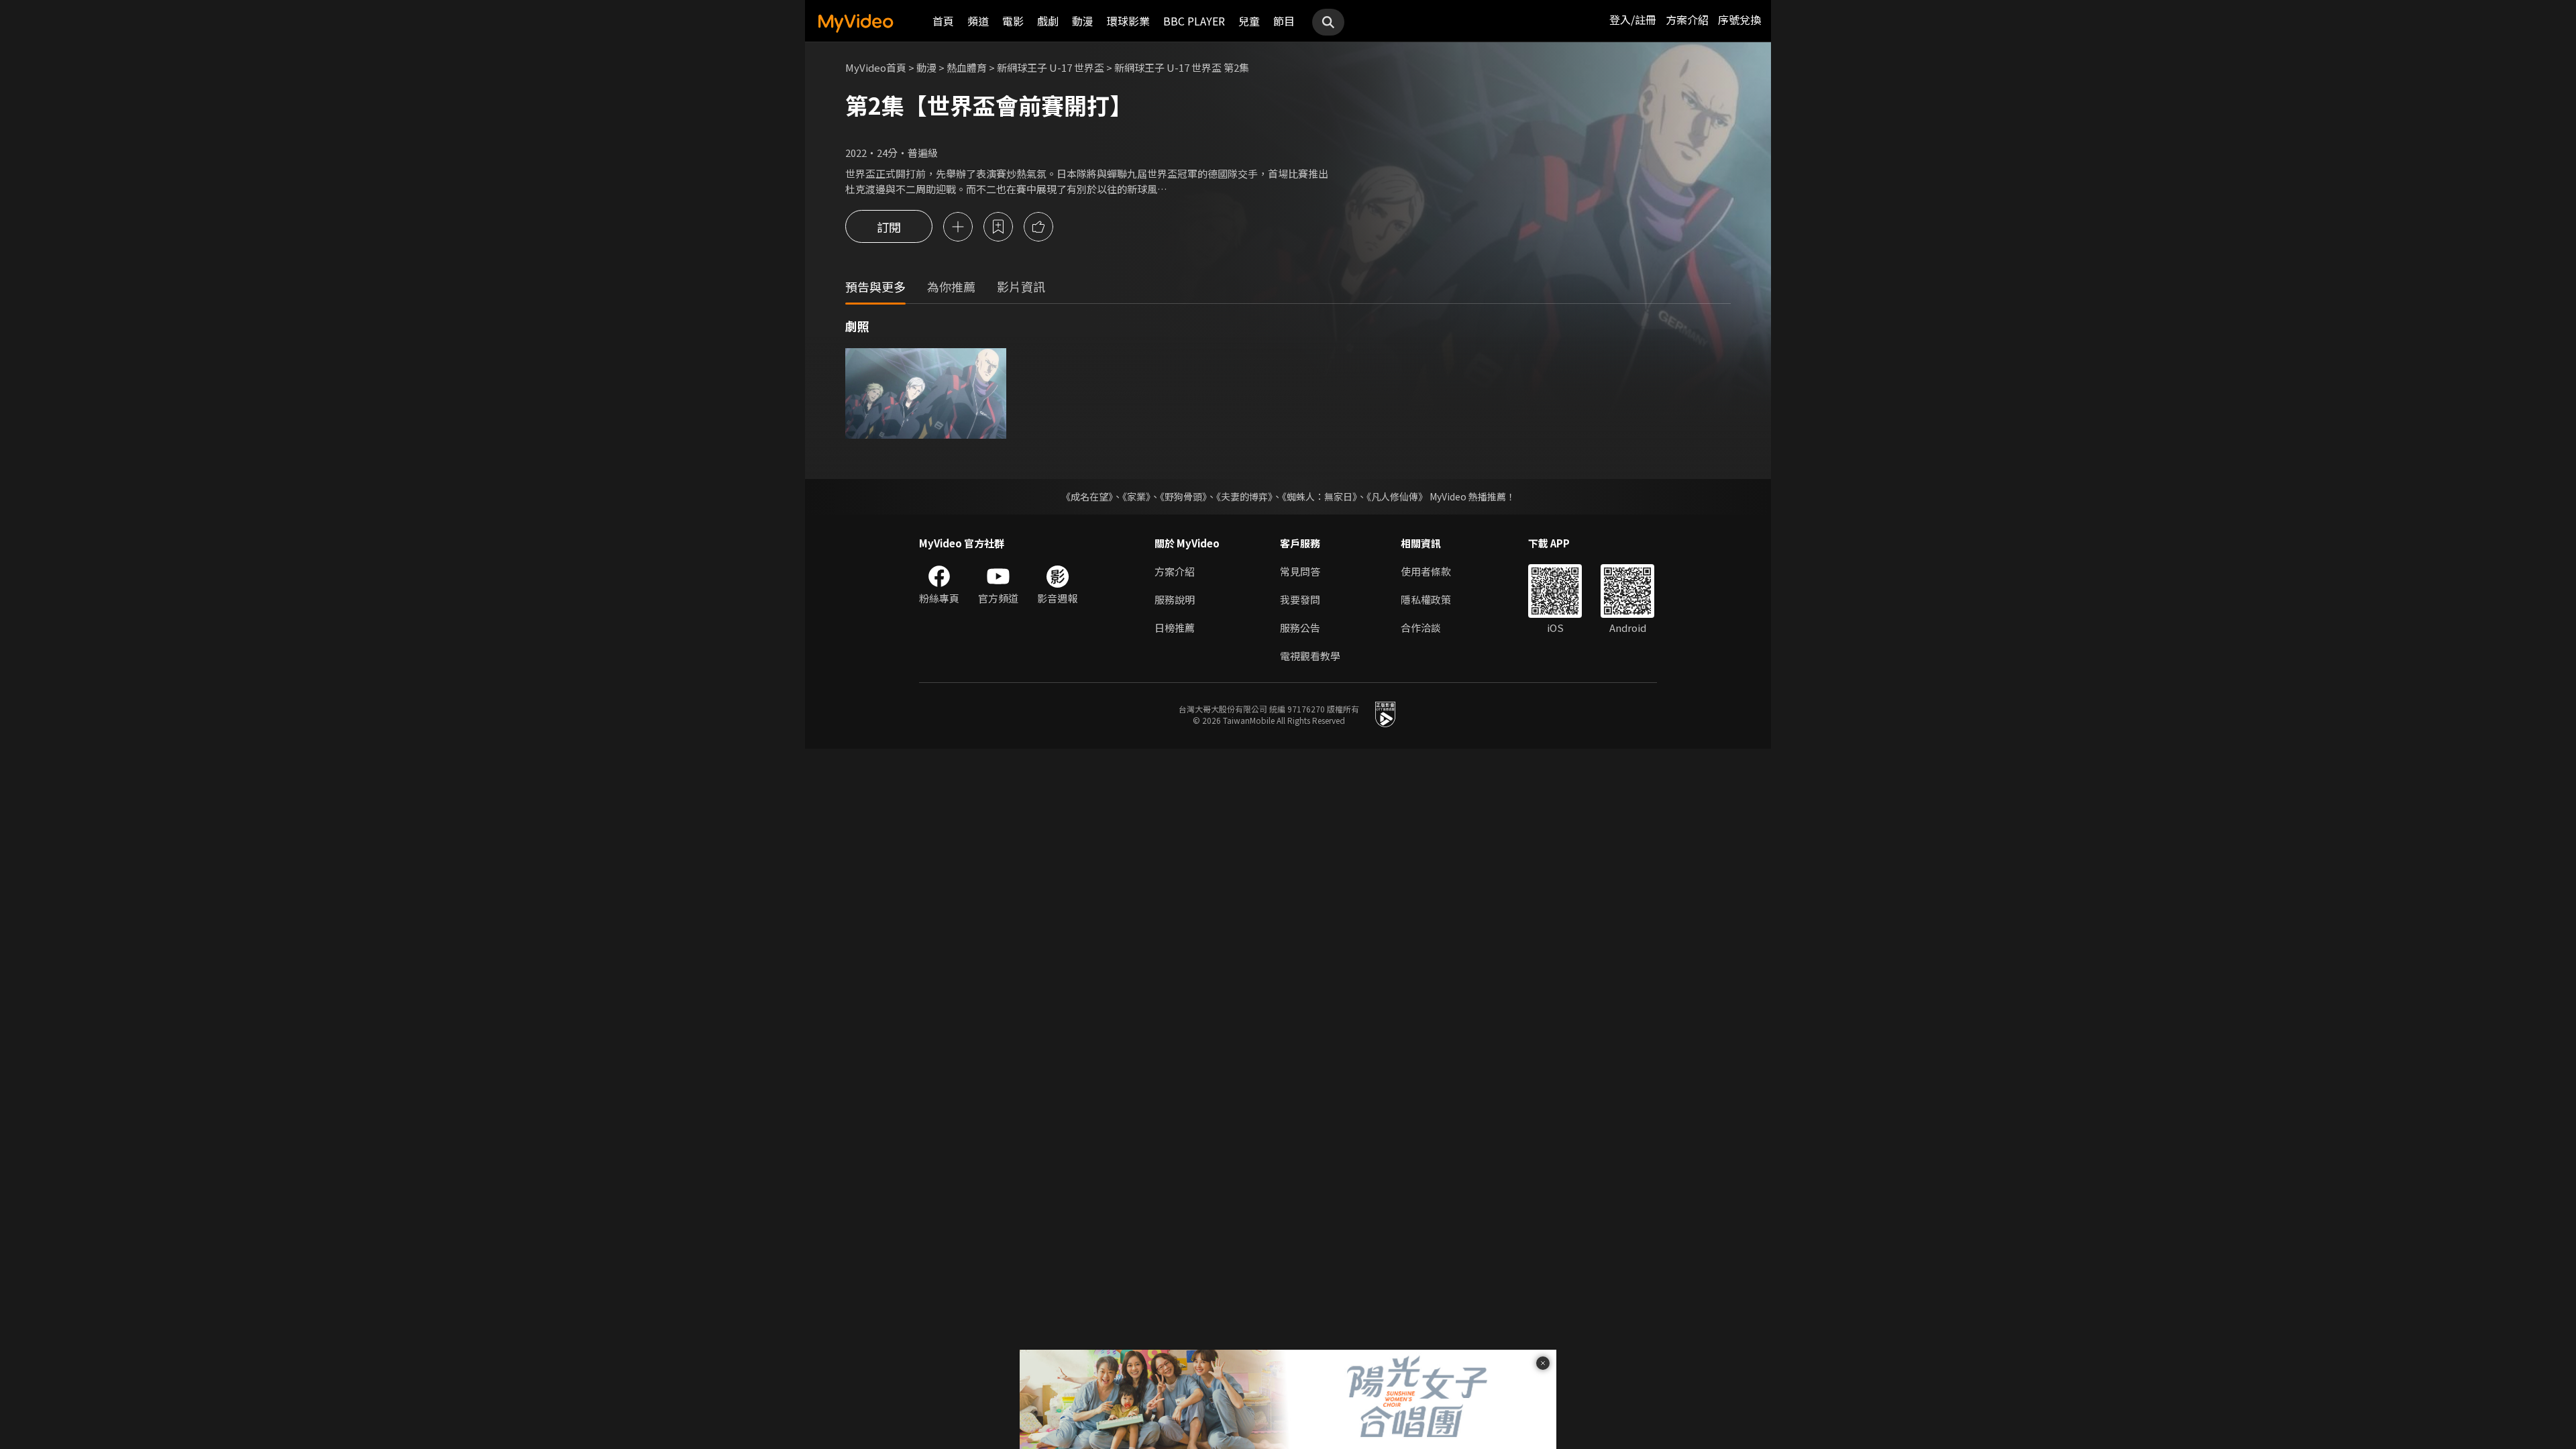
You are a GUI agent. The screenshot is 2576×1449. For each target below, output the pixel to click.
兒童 (1249, 21)
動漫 (1083, 21)
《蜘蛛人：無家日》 (1320, 496)
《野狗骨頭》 (1183, 496)
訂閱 (889, 227)
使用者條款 (1426, 571)
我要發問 (1300, 599)
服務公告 (1300, 628)
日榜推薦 (1175, 628)
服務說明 (1175, 599)
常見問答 (1300, 571)
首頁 (943, 21)
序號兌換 (1739, 19)
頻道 (978, 21)
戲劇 (1048, 21)
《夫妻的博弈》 (1244, 496)
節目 (1284, 21)
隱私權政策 (1426, 599)
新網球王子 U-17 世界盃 (1051, 67)
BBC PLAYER (1194, 21)
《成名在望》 (1087, 496)
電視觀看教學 (1310, 656)
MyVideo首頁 (876, 67)
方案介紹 (1687, 19)
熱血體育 (967, 67)
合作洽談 (1421, 628)
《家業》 (1136, 496)
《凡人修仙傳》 (1397, 496)
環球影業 (1128, 21)
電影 (1013, 21)
